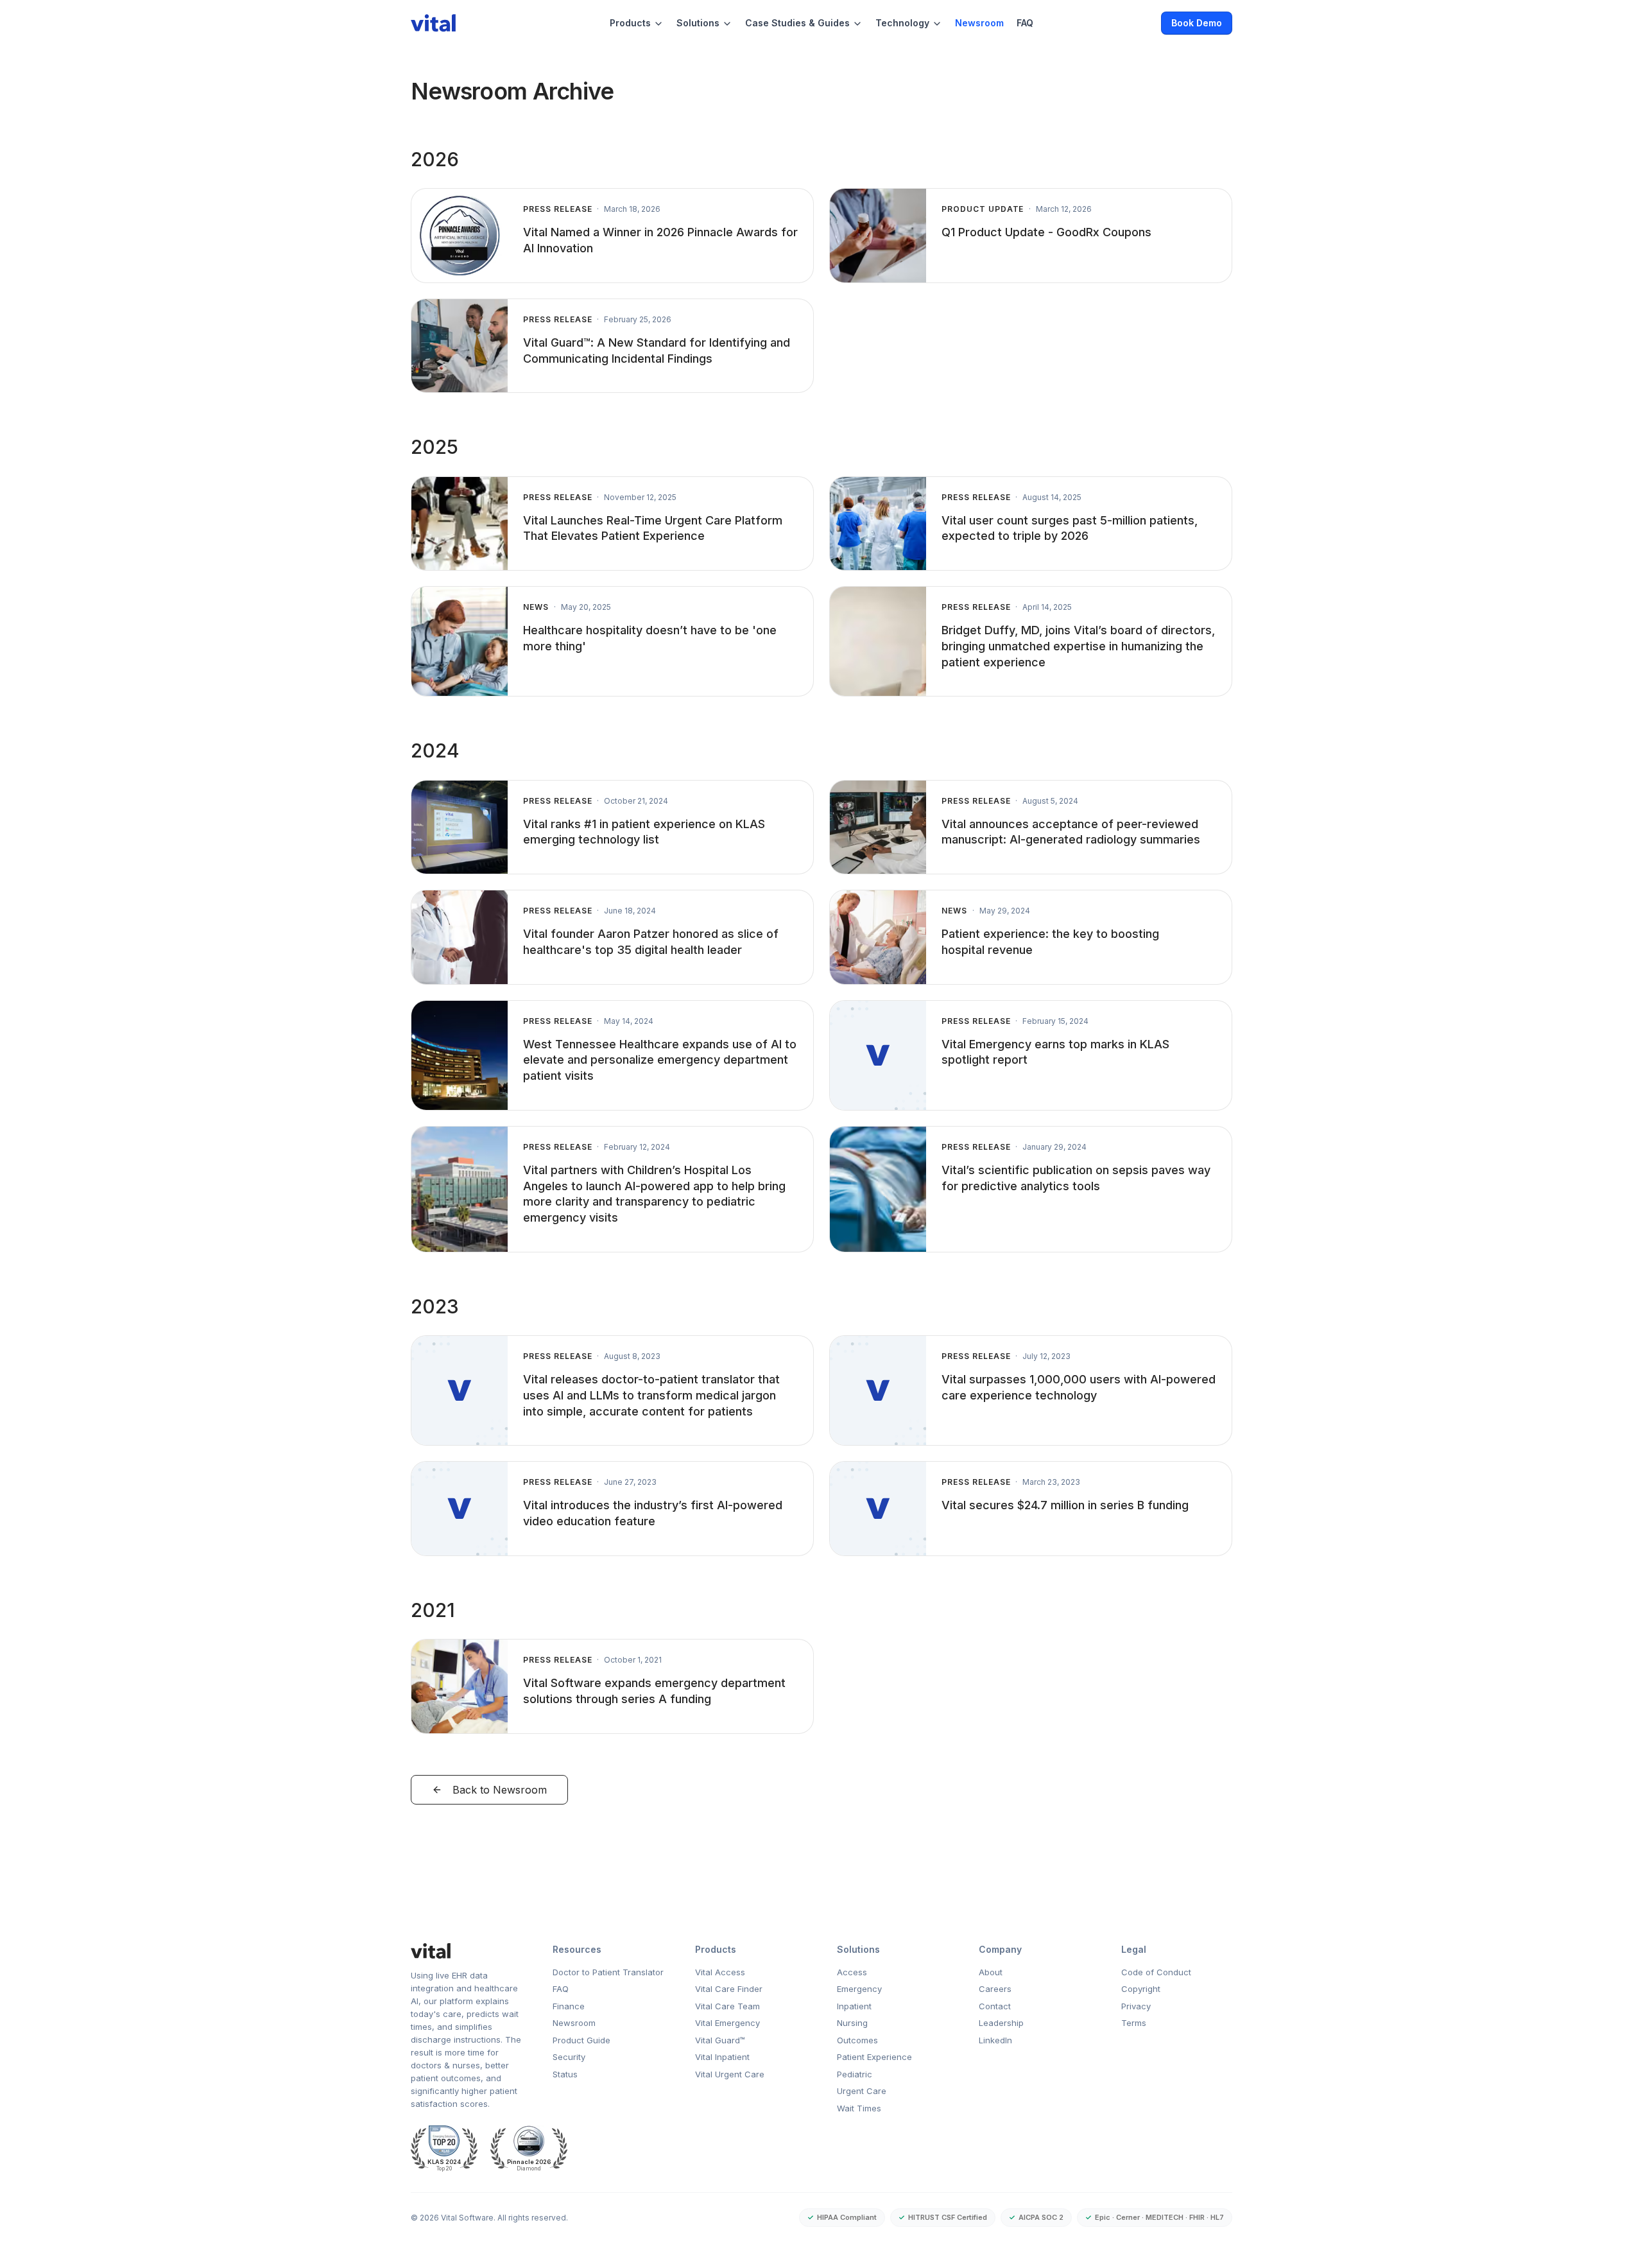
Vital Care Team (727, 2006)
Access (852, 1972)
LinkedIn (995, 2040)
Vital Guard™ (720, 2040)
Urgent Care (862, 2091)
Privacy (1136, 2006)
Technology (902, 23)
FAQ (1025, 23)
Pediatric (855, 2074)
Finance (569, 2006)
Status (565, 2074)
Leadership (1001, 2023)
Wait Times (859, 2108)
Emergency (859, 1989)
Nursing (852, 2023)
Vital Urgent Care (730, 2074)
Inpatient (854, 2006)
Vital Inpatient (722, 2057)
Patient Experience (874, 2057)
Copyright (1141, 1989)
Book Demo (1197, 23)
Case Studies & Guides (797, 23)
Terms (1134, 2023)
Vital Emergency (727, 2023)
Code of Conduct (1156, 1972)
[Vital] (466, 1951)
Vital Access (720, 1972)
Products (630, 23)
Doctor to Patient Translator (608, 1972)
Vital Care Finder (729, 1989)
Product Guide (581, 2040)
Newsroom (979, 23)
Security (569, 2057)
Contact (995, 2006)
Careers (995, 1989)
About (991, 1972)
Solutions (698, 23)
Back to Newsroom (500, 1790)
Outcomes (857, 2040)
